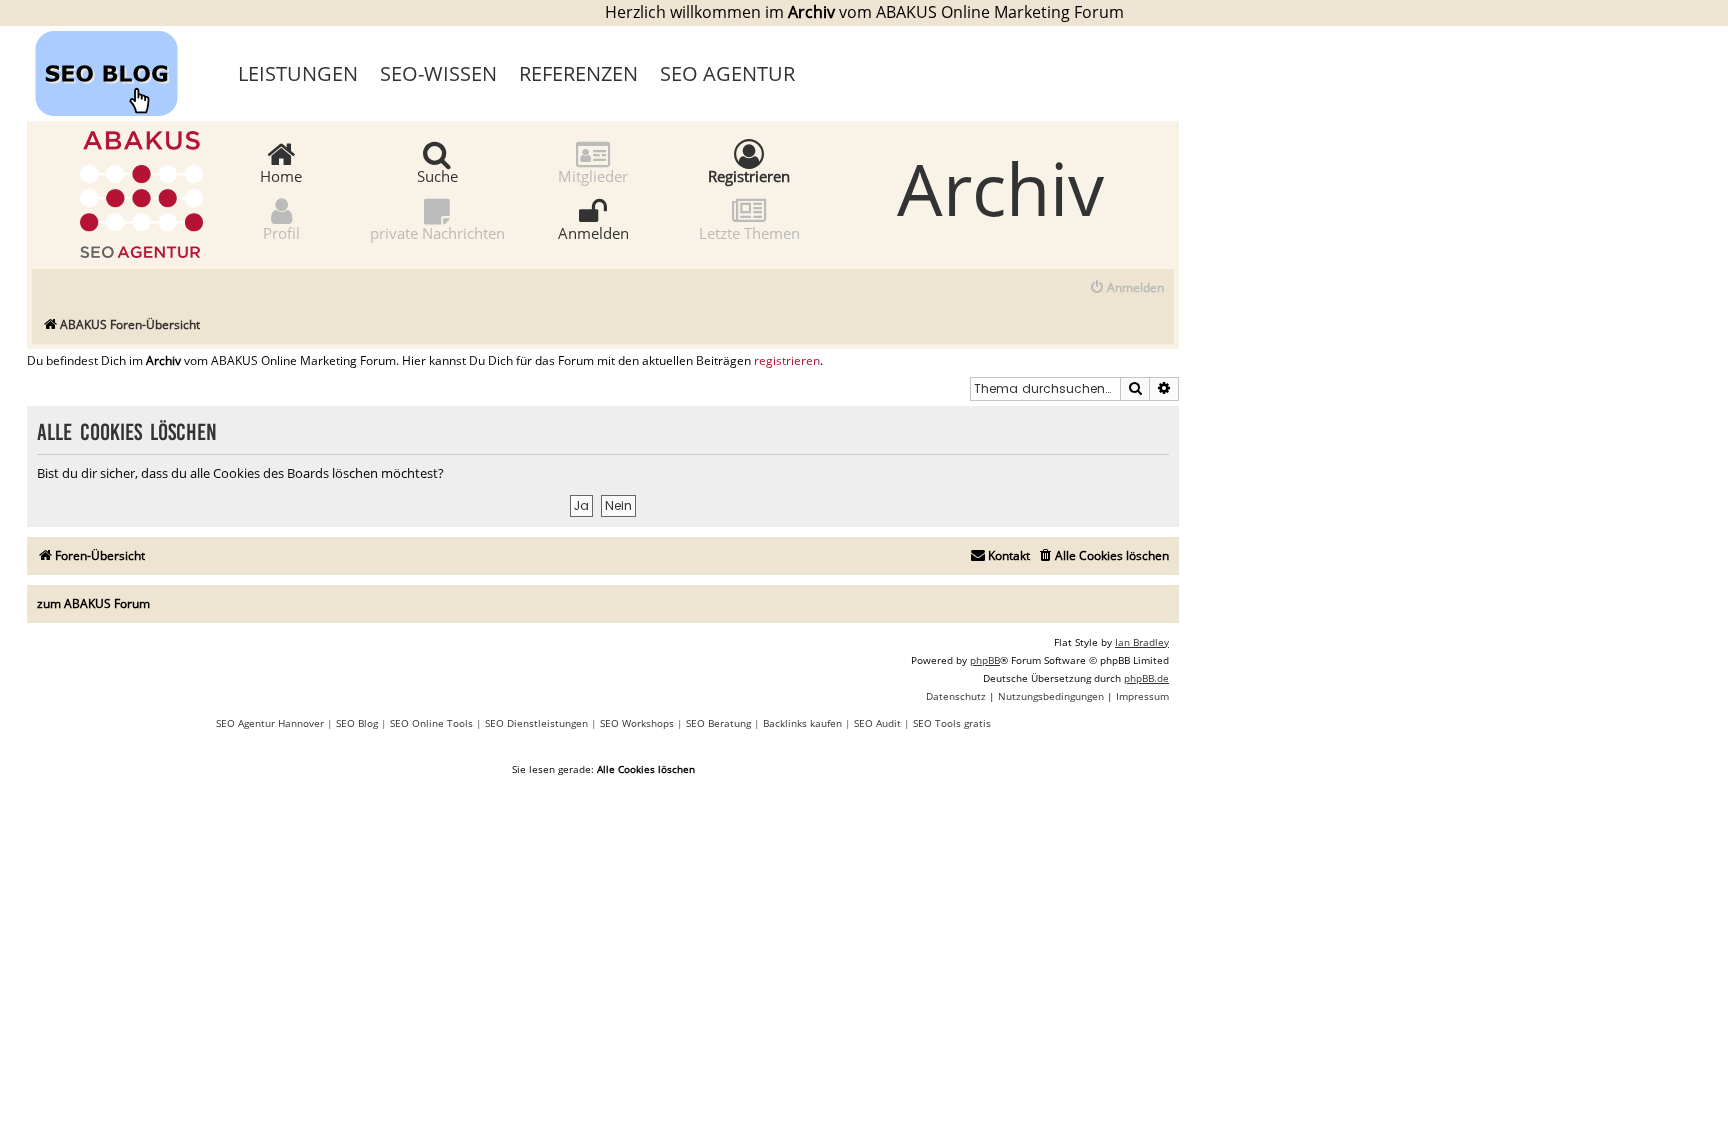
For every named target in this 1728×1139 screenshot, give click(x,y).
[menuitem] (1126, 288)
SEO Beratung (718, 723)
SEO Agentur (727, 73)
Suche (437, 175)
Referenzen (578, 73)
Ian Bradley (1142, 642)
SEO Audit (877, 723)
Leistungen (298, 73)
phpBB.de (1146, 678)
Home (281, 175)
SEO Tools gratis (952, 723)
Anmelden (593, 232)
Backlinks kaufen (802, 723)
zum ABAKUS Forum (93, 603)
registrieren (787, 361)
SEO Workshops (637, 723)
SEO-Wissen (438, 73)
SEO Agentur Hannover (270, 723)
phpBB (985, 660)
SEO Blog (357, 723)
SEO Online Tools (431, 723)
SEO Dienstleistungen (536, 723)
